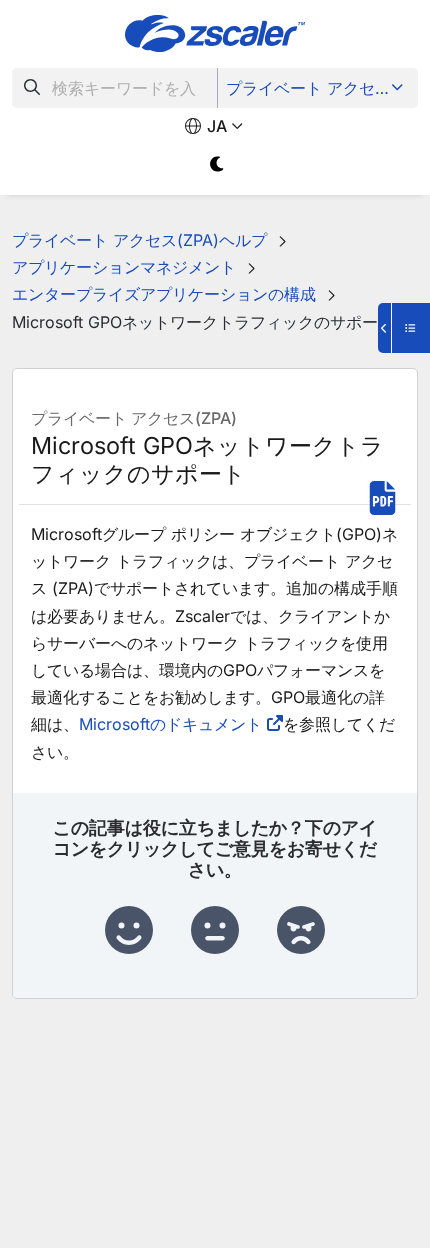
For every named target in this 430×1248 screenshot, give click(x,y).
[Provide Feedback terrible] (301, 931)
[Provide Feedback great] (129, 931)
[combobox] (115, 88)
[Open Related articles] (404, 328)
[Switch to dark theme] (217, 164)
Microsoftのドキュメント (170, 724)
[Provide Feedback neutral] (215, 931)
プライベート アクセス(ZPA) (319, 88)
